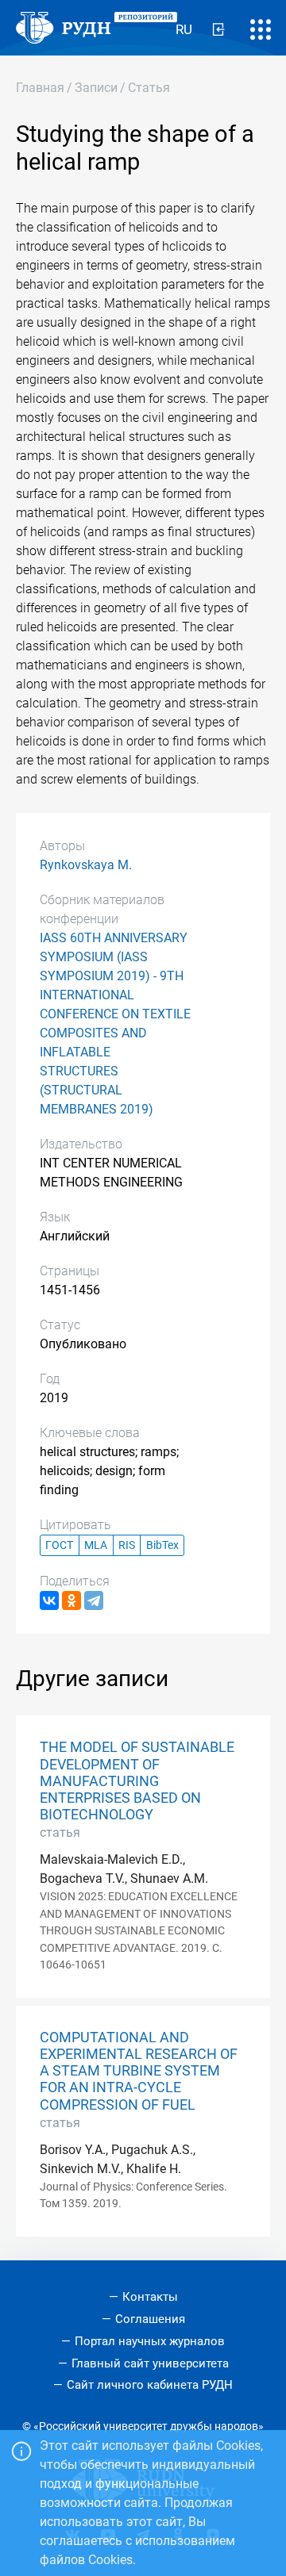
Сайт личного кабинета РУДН (150, 2385)
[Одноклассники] (71, 1600)
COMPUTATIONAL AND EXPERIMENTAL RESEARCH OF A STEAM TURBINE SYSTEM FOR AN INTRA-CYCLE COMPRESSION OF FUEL (139, 2071)
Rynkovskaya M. (86, 865)
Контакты (150, 2297)
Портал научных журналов (150, 2341)
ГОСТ (59, 1545)
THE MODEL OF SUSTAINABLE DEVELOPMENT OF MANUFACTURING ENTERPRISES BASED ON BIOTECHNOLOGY (137, 1781)
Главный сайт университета (150, 2363)
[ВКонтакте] (49, 1600)
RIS (127, 1545)
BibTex (162, 1545)
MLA (96, 1545)
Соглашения (150, 2319)
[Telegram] (94, 1600)
